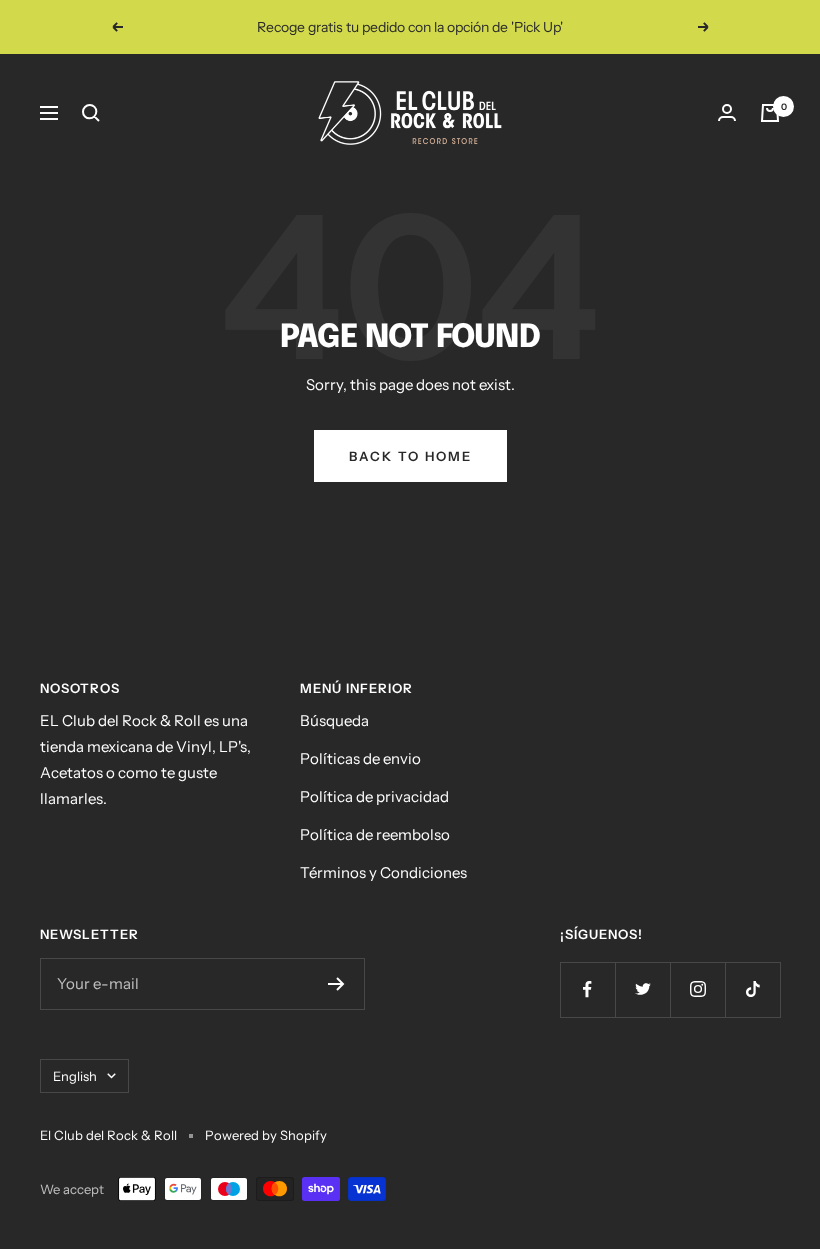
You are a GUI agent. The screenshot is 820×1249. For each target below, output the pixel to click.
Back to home (410, 456)
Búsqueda (334, 720)
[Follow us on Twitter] (642, 989)
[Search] (91, 113)
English (75, 1076)
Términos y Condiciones (383, 872)
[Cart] (770, 113)
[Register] (336, 984)
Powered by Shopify (266, 1135)
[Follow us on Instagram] (697, 989)
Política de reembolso (375, 834)
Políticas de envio (360, 758)
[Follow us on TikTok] (752, 989)
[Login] (727, 113)
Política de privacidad (374, 796)
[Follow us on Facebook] (587, 989)
